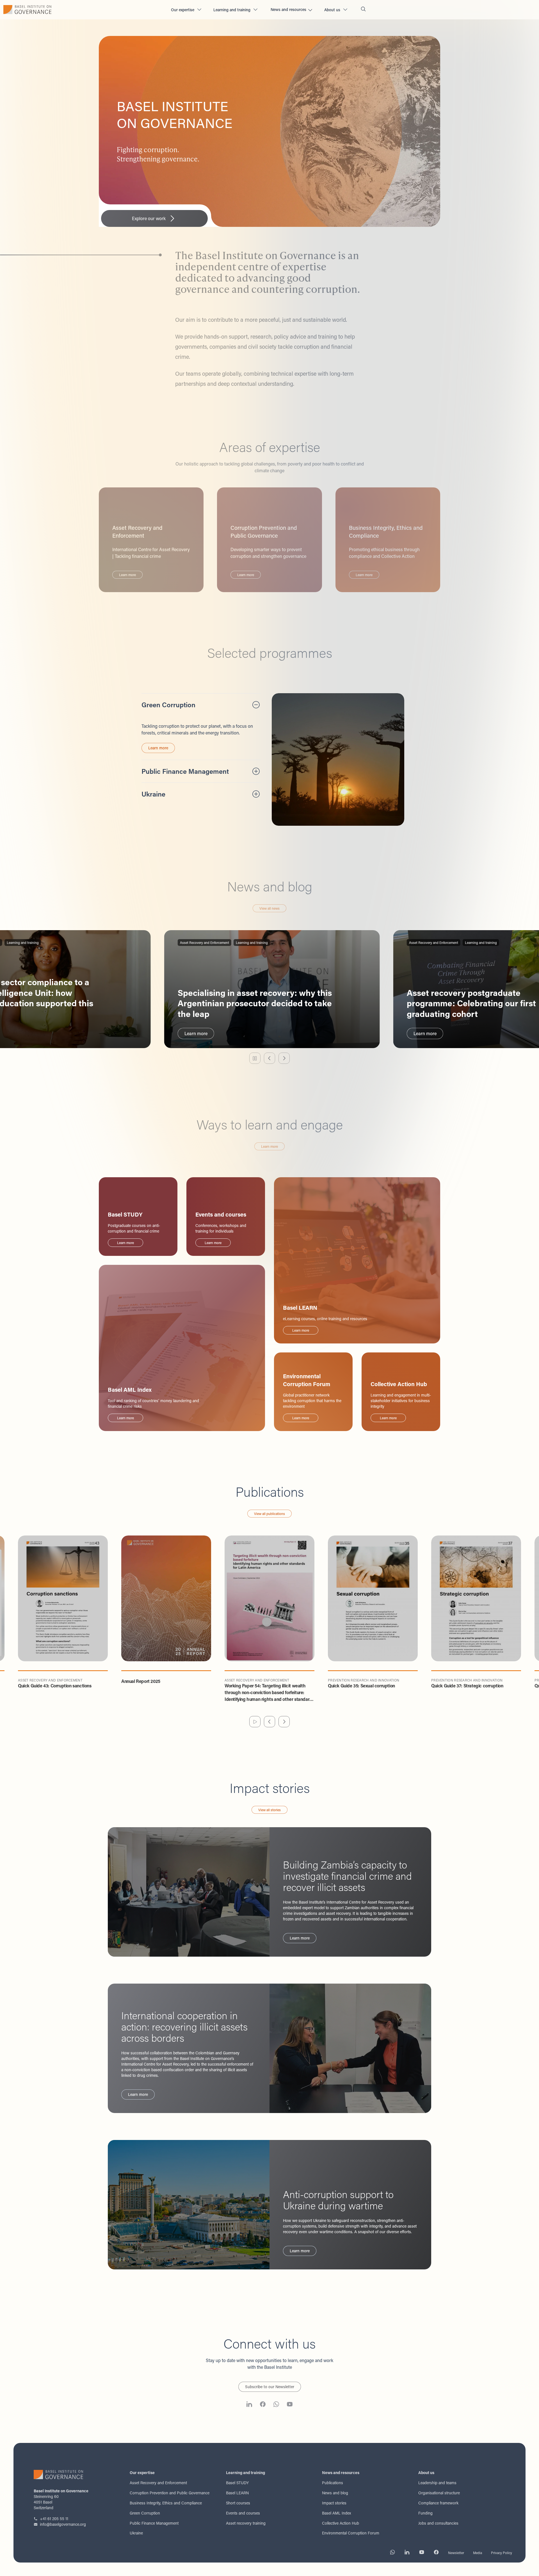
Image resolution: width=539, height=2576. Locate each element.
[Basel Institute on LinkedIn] (249, 2405)
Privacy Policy (502, 2553)
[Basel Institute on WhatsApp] (276, 2405)
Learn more (158, 748)
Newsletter (456, 2553)
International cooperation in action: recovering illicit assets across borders (184, 2027)
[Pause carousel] (255, 1058)
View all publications (269, 1514)
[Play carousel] (255, 1722)
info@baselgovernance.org (63, 2524)
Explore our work (149, 218)
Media (478, 2553)
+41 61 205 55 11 (54, 2519)
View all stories (269, 1810)
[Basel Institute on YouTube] (290, 2405)
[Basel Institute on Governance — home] (83, 10)
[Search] (363, 10)
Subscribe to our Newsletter (270, 2387)
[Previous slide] (269, 1058)
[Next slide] (284, 1058)
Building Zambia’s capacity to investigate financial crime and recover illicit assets (347, 1876)
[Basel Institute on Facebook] (263, 2405)
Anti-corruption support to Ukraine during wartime (338, 2200)
